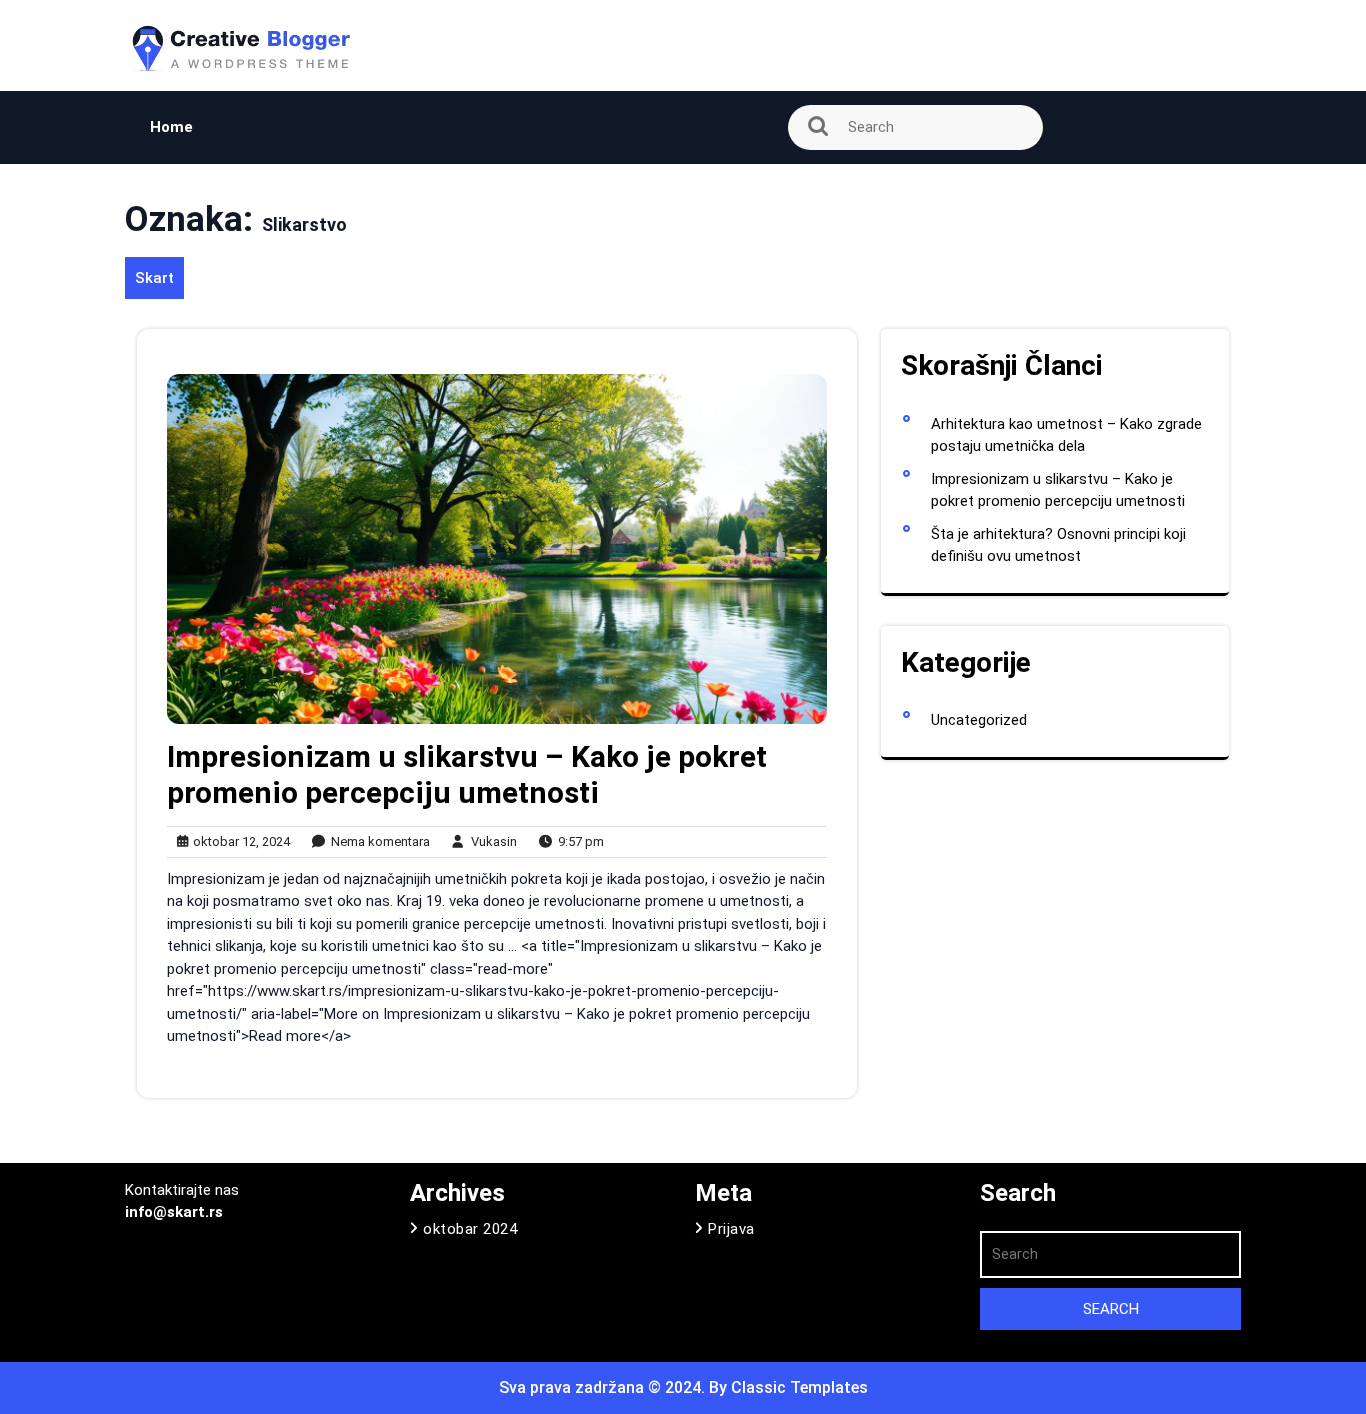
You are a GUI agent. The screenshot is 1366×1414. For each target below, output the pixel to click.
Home (171, 127)
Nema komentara (376, 842)
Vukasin (489, 841)
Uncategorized (979, 720)
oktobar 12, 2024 (238, 842)
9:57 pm (576, 842)
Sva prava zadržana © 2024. (604, 1387)
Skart (154, 278)
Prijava (731, 1229)
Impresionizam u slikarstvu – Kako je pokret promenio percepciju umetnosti (467, 774)
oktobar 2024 (470, 1229)
